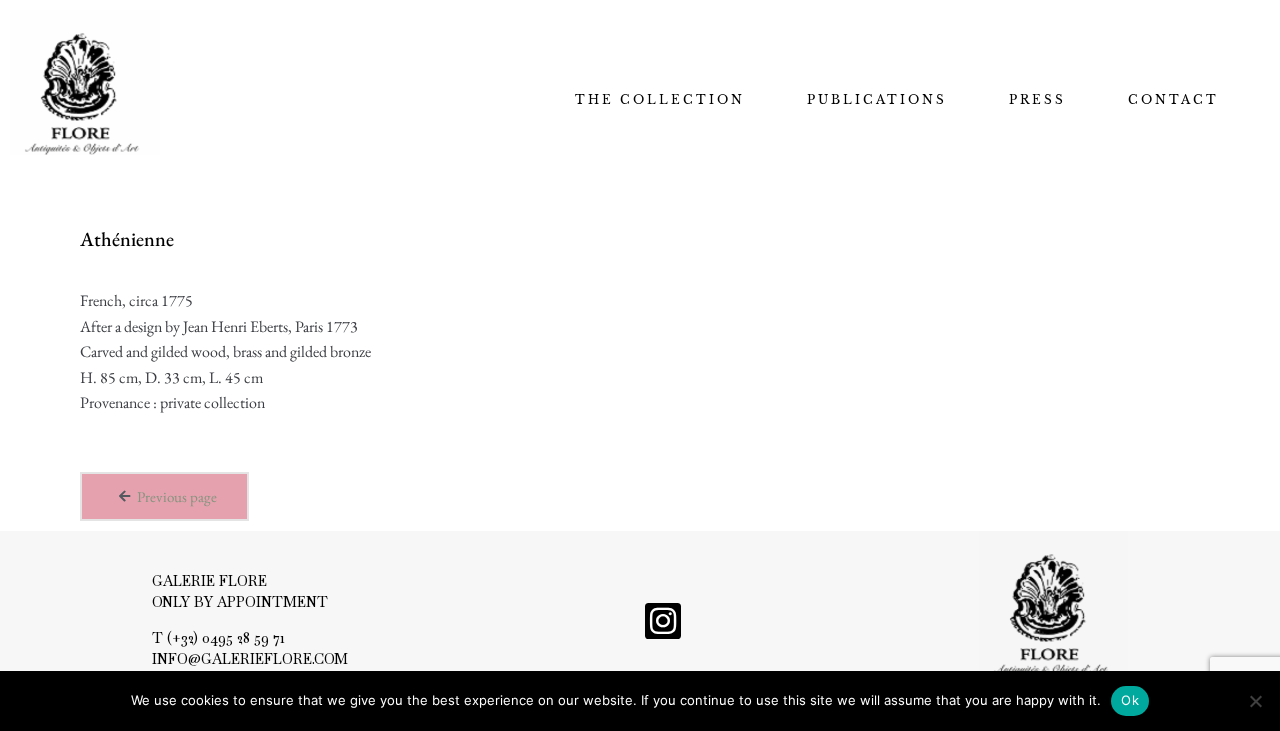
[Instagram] (663, 621)
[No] (1255, 701)
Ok (1130, 700)
